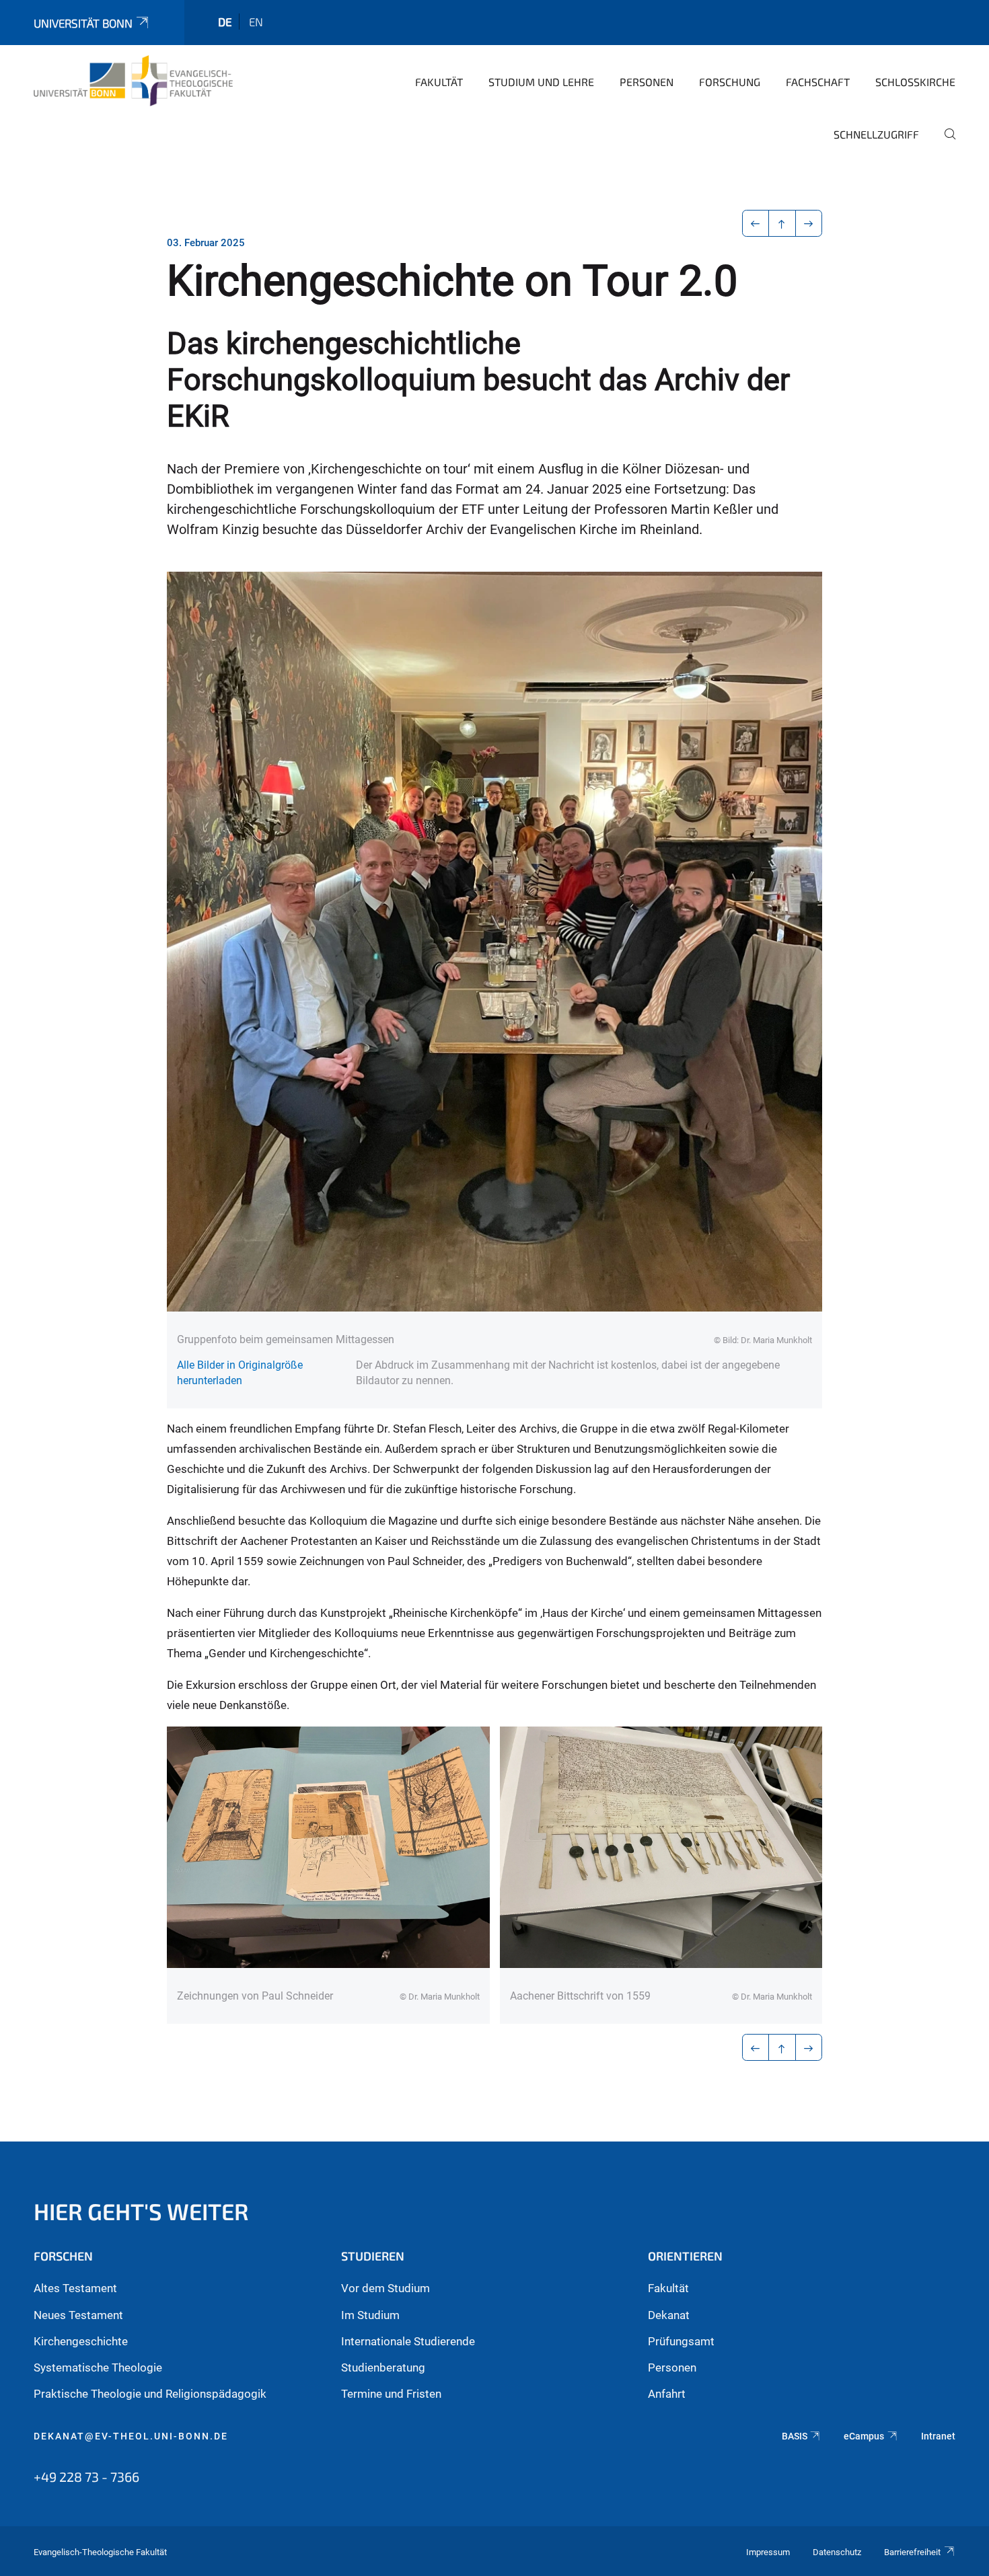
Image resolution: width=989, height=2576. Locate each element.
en (256, 22)
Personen (647, 82)
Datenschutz (837, 2552)
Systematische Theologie (98, 2367)
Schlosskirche (915, 82)
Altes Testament (75, 2288)
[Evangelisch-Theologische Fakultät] (133, 81)
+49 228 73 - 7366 (86, 2476)
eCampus (864, 2436)
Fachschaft (818, 82)
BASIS (795, 2436)
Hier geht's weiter (141, 2211)
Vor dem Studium (386, 2288)
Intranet (938, 2436)
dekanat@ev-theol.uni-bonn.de (131, 2436)
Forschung (730, 82)
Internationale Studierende (408, 2341)
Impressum (768, 2552)
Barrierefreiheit (912, 2552)
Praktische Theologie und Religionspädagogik (150, 2394)
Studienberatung (383, 2367)
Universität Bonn (83, 23)
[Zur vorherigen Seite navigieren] (756, 223)
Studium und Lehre (541, 82)
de (225, 22)
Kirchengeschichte (81, 2341)
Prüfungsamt (681, 2341)
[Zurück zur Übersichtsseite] (782, 223)
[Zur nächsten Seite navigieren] (809, 223)
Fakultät (439, 82)
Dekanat (669, 2315)
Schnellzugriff (876, 134)
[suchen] (945, 143)
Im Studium (370, 2315)
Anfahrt (667, 2394)
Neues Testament (78, 2315)
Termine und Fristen (391, 2394)
